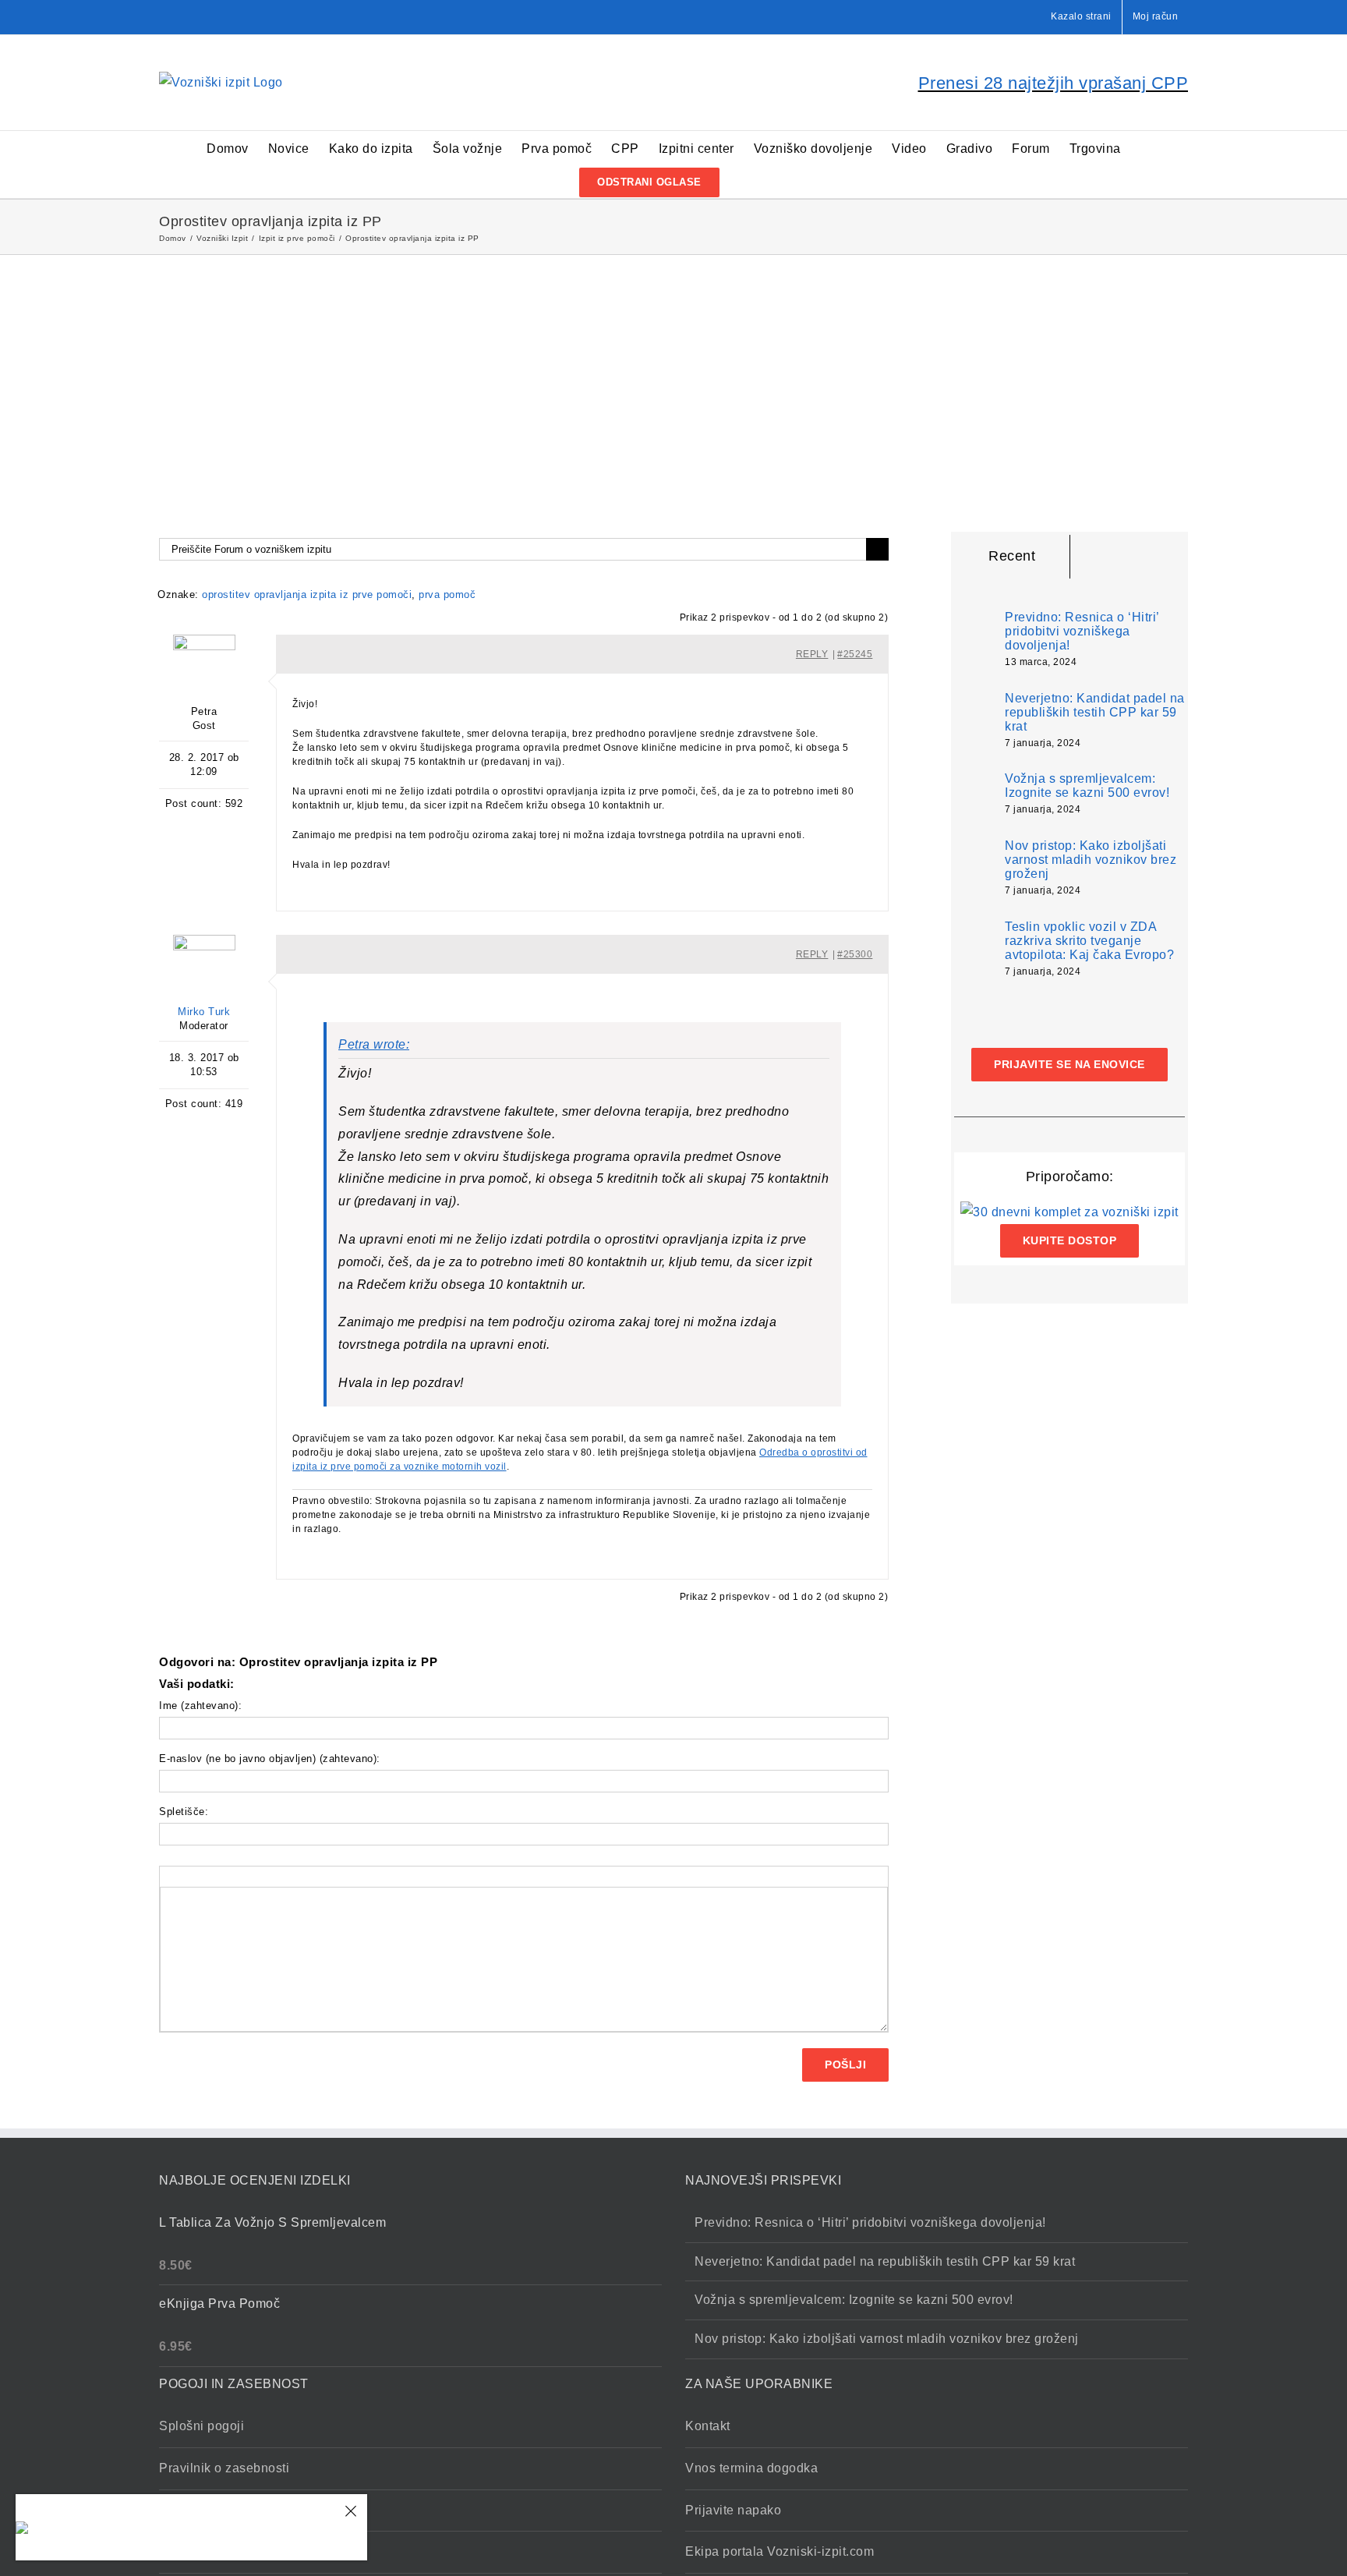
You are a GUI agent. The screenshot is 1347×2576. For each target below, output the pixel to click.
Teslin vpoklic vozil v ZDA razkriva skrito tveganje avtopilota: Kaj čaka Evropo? (1089, 941)
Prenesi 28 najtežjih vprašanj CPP (1054, 83)
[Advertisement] (673, 372)
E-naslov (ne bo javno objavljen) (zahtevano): (270, 1759)
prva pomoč (447, 594)
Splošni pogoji (202, 2426)
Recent (1012, 556)
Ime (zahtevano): (200, 1706)
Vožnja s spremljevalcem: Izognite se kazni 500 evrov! (1087, 786)
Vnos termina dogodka (751, 2468)
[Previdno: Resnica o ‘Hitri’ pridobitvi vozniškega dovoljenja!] (974, 636)
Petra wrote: (374, 1044)
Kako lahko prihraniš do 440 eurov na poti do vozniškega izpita (192, 2528)
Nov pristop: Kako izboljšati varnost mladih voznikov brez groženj (1091, 860)
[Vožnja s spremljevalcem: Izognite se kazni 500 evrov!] (974, 793)
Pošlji (845, 2065)
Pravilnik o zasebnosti (224, 2468)
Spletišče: (184, 1812)
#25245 (855, 654)
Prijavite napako (733, 2510)
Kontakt (708, 2426)
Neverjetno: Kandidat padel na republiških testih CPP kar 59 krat (1095, 712)
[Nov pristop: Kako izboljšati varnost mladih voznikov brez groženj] (974, 868)
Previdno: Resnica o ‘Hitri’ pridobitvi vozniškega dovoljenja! (1082, 631)
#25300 (855, 954)
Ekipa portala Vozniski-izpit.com (780, 2551)
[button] (744, 181)
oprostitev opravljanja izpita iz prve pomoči (307, 594)
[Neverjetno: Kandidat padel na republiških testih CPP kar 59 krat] (974, 721)
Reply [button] (812, 654)
